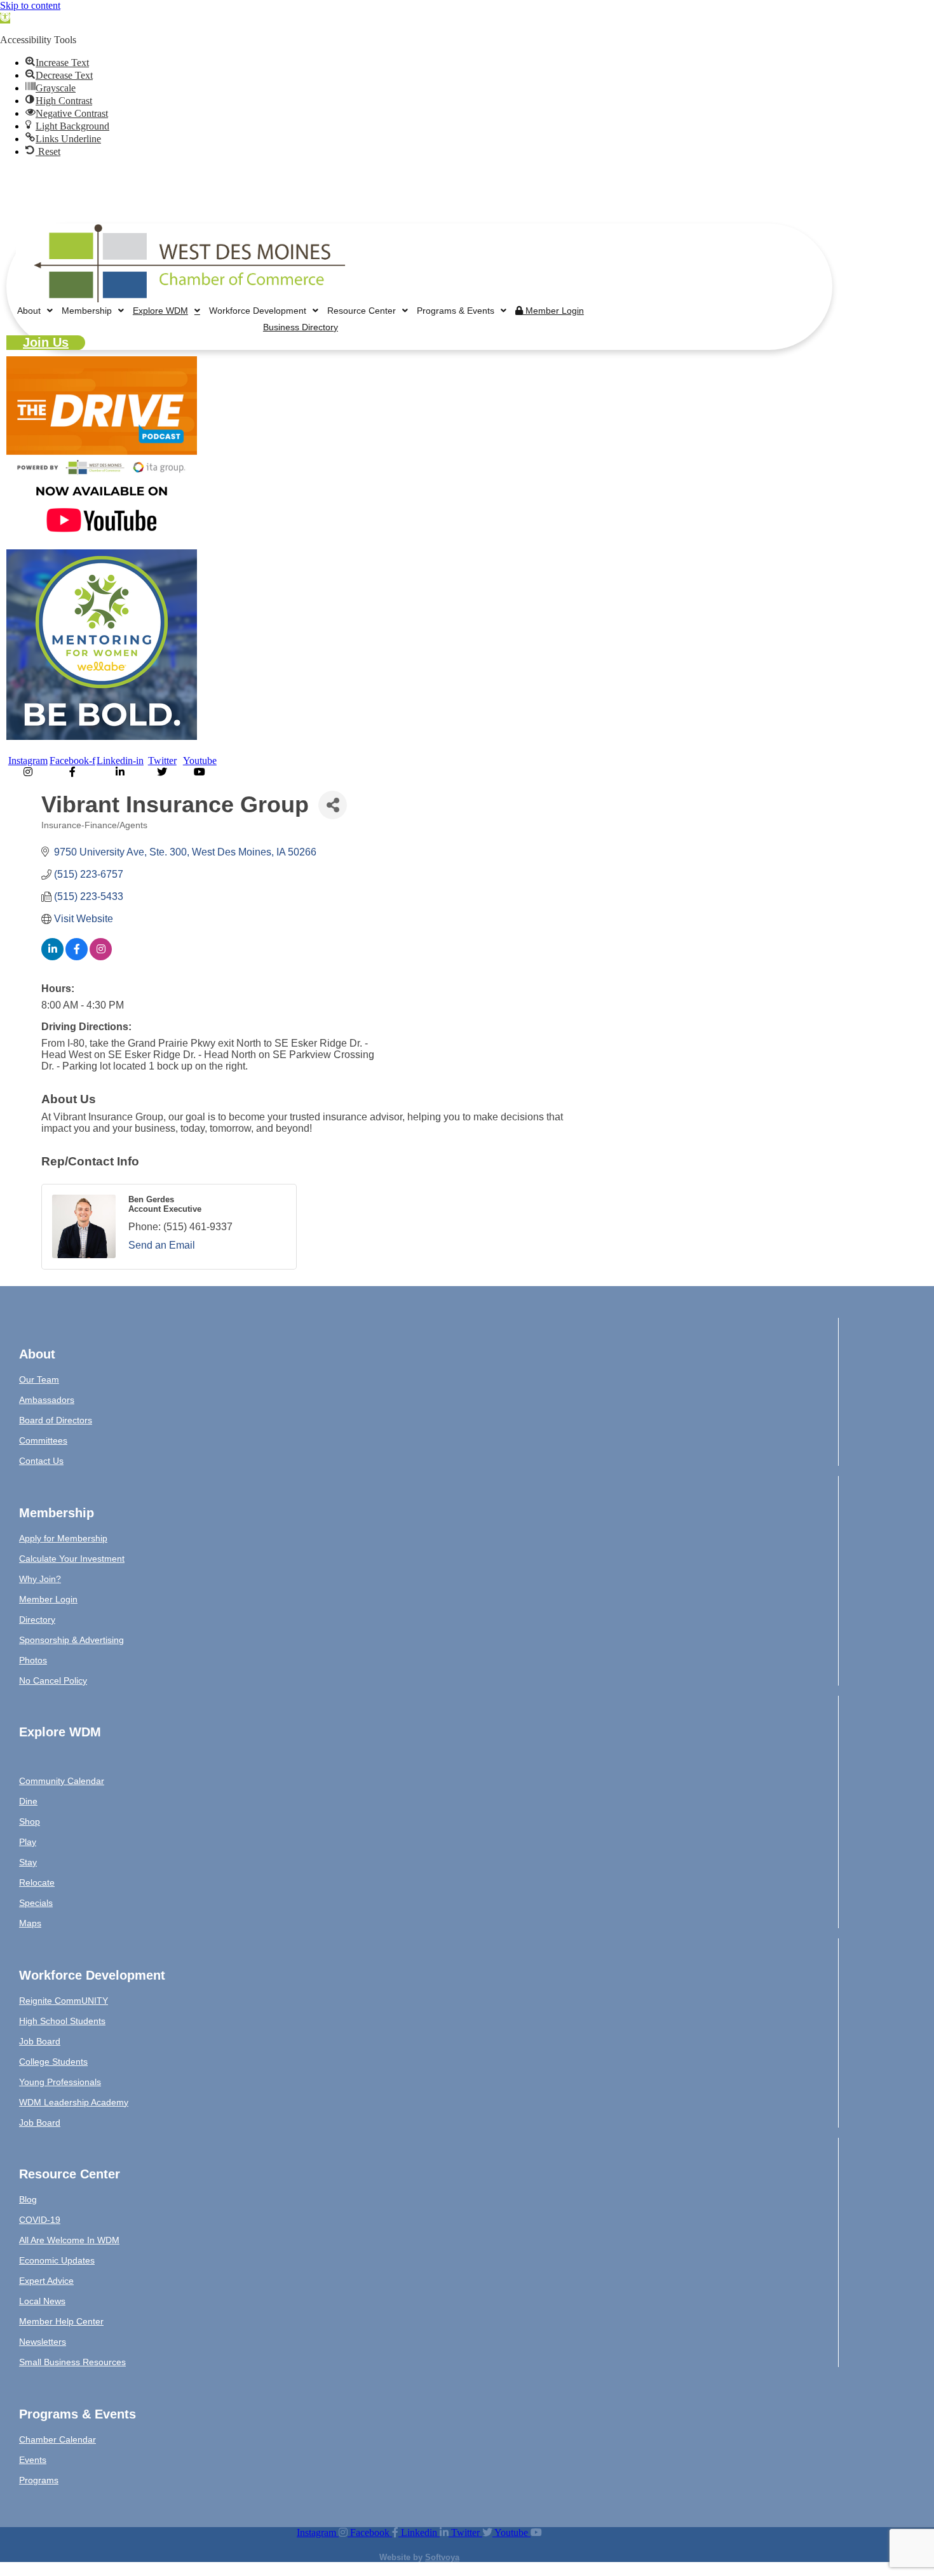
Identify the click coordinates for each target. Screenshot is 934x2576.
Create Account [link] (685, 206)
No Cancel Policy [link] (53, 1680)
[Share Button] (333, 805)
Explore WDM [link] (160, 311)
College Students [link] (53, 2062)
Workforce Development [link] (258, 311)
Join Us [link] (46, 342)
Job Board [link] (40, 2041)
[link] (5, 18)
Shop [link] (30, 1821)
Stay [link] (28, 1862)
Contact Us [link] (41, 1461)
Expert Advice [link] (46, 2281)
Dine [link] (28, 1801)
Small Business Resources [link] (72, 2362)
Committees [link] (43, 1440)
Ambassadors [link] (47, 1400)
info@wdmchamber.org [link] (142, 185)
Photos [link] (33, 1660)
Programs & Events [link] (456, 311)
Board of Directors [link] (56, 1420)
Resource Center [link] (362, 311)
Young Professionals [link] (60, 2082)
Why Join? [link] (40, 1579)
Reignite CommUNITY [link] (64, 2001)
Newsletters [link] (43, 2342)
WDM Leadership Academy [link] (74, 2102)
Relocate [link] (37, 1882)
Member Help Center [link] (61, 2321)
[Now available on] (102, 543)
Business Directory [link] (766, 206)
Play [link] (28, 1842)
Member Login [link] (610, 206)
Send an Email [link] (162, 1245)
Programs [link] (39, 2480)
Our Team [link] (39, 1379)
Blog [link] (28, 2199)
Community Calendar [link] (62, 1781)
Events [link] (33, 2460)
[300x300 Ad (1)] (102, 736)
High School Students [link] (62, 2021)
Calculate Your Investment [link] (72, 1559)
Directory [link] (37, 1620)
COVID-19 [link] (40, 2220)
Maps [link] (30, 1923)
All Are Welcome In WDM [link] (69, 2240)
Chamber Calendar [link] (58, 2439)
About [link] (29, 311)
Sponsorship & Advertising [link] (71, 1640)
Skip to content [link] (30, 5)
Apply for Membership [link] (63, 1538)
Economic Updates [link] (57, 2260)
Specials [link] (36, 1903)
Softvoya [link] (442, 2557)
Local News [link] (42, 2301)
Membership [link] (87, 311)
